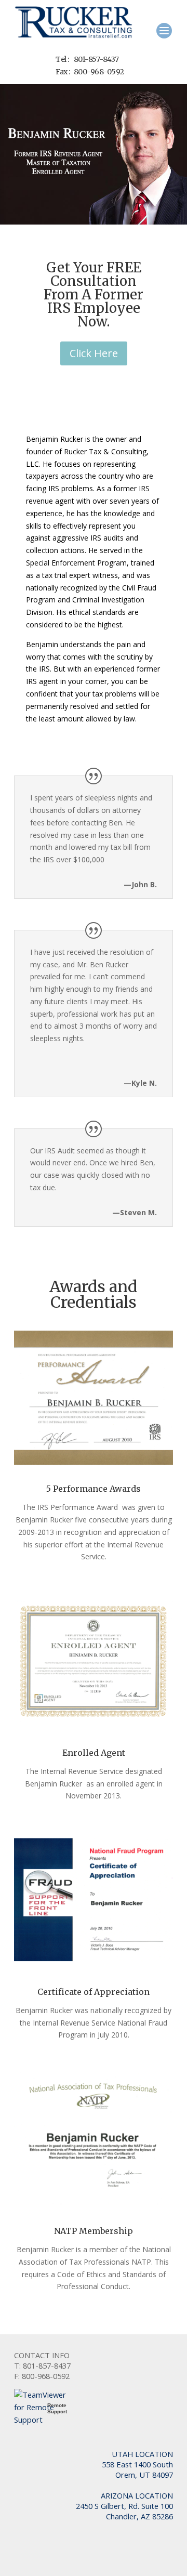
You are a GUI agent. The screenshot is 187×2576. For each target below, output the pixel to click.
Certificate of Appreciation (94, 1992)
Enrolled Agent (94, 1753)
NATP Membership (94, 2231)
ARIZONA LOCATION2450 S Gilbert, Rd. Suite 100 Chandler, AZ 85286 (124, 2506)
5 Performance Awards (94, 1489)
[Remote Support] (45, 2420)
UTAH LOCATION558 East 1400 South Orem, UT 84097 (137, 2464)
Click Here (94, 353)
